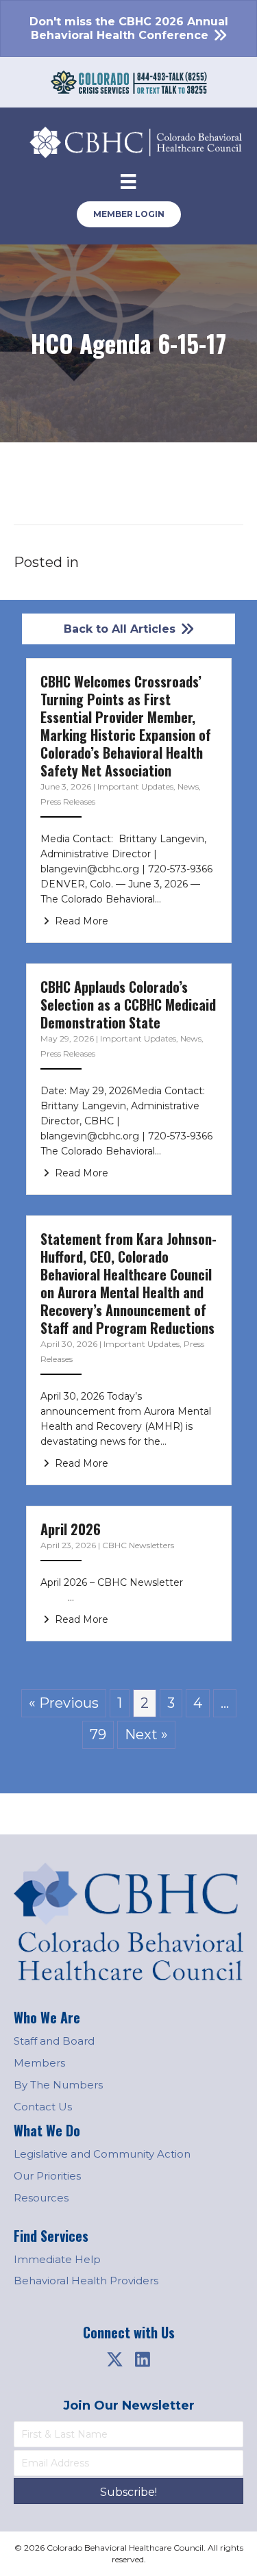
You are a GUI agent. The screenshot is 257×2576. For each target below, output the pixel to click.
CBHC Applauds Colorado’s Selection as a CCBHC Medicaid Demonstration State (128, 1005)
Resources (41, 2198)
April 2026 (71, 1529)
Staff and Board (54, 2041)
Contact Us (43, 2107)
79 (98, 1734)
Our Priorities (47, 2176)
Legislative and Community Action (102, 2154)
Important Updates (135, 786)
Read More (80, 921)
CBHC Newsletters (138, 1545)
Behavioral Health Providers (86, 2281)
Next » (146, 1734)
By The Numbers (58, 2085)
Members (39, 2063)
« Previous (64, 1703)
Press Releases (68, 801)
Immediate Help (57, 2259)
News (188, 786)
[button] (115, 2359)
